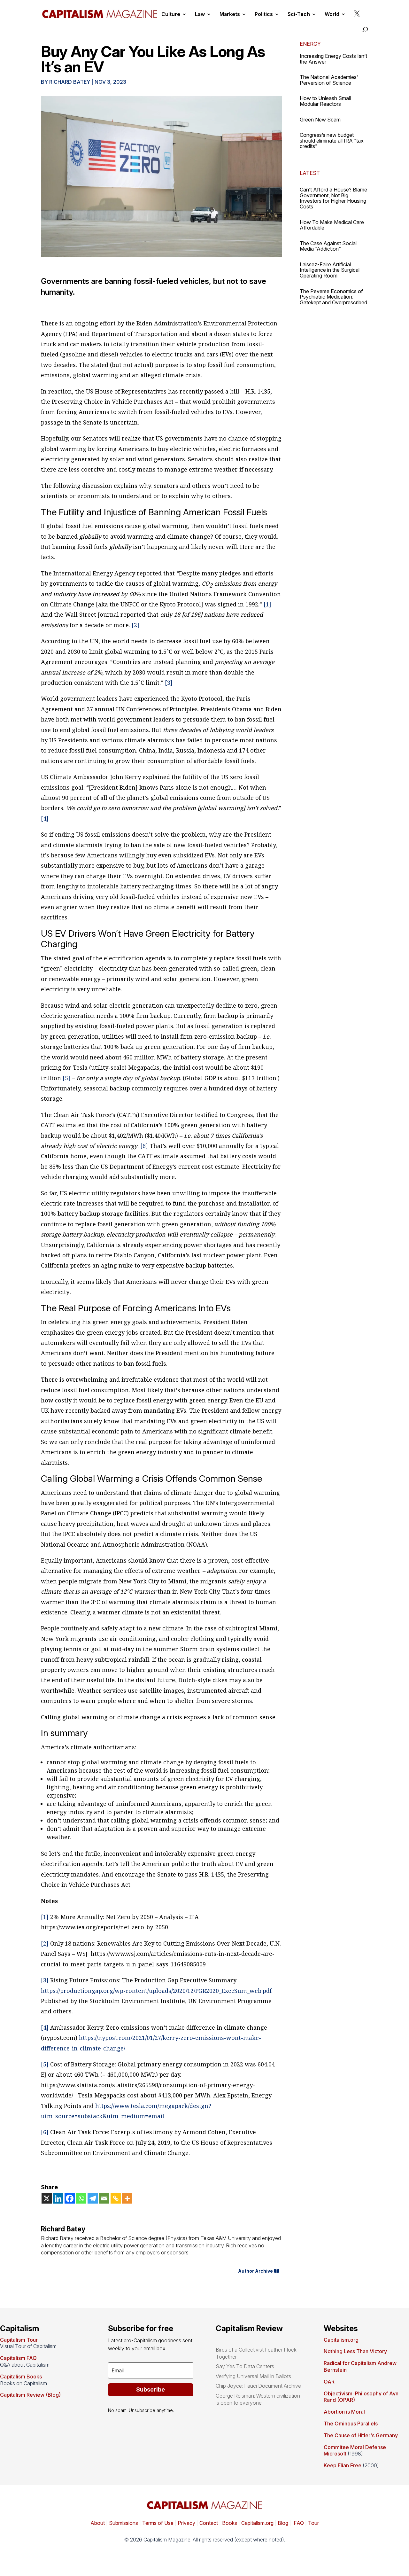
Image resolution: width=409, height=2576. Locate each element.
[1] (267, 604)
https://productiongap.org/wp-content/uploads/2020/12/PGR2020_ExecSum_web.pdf (156, 1991)
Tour (313, 2523)
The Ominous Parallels (351, 2424)
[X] (47, 2198)
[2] (135, 625)
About (98, 2523)
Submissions (123, 2523)
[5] (66, 1078)
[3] (169, 683)
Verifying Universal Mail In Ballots (253, 2376)
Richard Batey (70, 82)
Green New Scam (320, 120)
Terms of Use (157, 2523)
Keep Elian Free (343, 2465)
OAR (329, 2382)
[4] (45, 818)
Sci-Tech (299, 15)
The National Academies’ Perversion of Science (329, 80)
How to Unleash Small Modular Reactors (325, 101)
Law (200, 15)
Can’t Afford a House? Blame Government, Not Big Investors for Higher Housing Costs (333, 198)
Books (230, 2523)
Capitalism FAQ (18, 2358)
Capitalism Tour (19, 2340)
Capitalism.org (341, 2340)
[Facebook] (70, 2198)
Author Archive (255, 2271)
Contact (208, 2523)
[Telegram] (93, 2198)
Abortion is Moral (344, 2412)
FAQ (298, 2523)
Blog (283, 2523)
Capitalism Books (21, 2377)
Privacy (186, 2523)
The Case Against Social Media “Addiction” (328, 246)
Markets (230, 15)
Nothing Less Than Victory (355, 2351)
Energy (310, 44)
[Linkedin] (58, 2198)
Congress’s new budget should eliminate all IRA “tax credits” (332, 141)
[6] (144, 1146)
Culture (171, 15)
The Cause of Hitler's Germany (361, 2435)
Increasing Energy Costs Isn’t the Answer (333, 59)
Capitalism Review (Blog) (30, 2395)
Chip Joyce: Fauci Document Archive (258, 2386)
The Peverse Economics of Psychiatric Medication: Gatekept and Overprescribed (333, 297)
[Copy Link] (116, 2198)
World (332, 15)
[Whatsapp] (81, 2198)
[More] (127, 2198)
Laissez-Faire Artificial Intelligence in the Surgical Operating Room (330, 270)
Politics (264, 15)
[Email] (104, 2198)
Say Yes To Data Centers (245, 2366)
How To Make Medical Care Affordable (332, 225)
